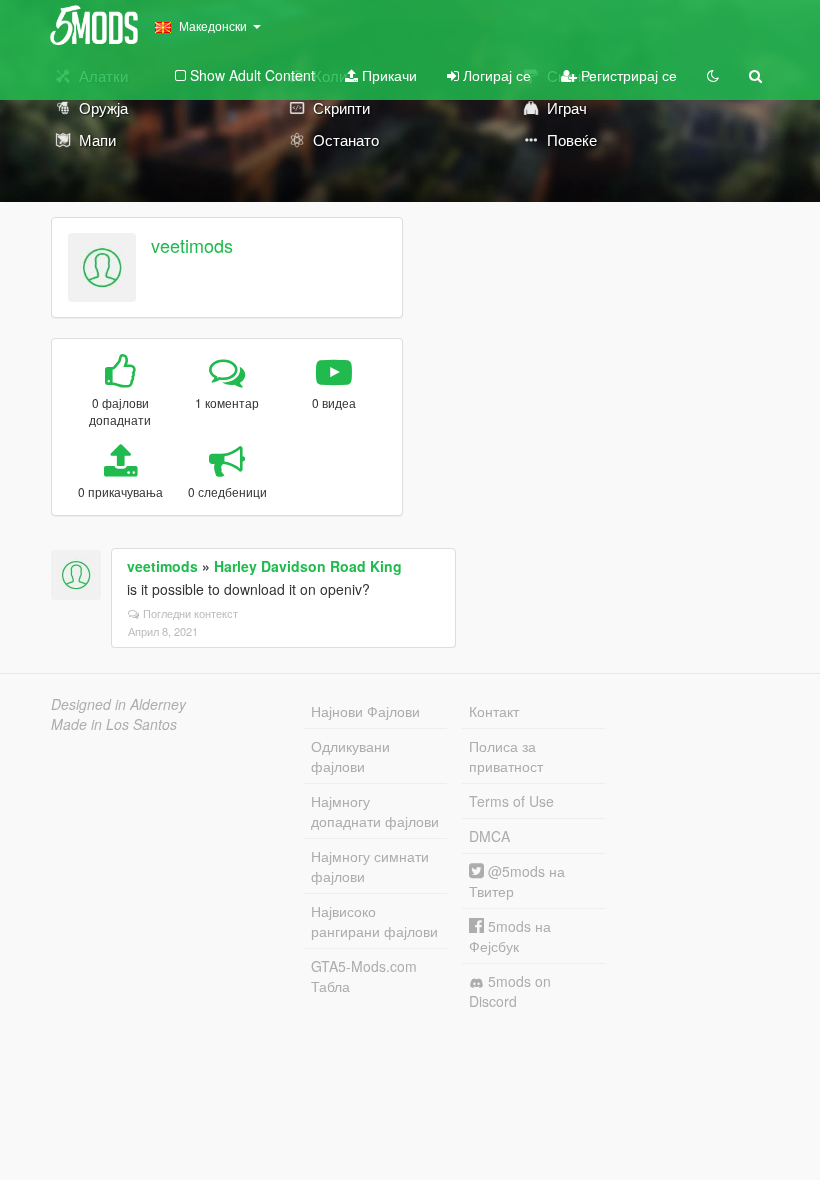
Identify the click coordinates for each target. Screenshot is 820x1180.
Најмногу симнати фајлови (370, 866)
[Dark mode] (713, 75)
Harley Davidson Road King (308, 566)
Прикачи (387, 75)
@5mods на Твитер (517, 881)
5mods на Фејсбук (510, 936)
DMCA (489, 836)
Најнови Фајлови (365, 711)
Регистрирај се (627, 75)
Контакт (494, 711)
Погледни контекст (190, 613)
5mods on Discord (510, 991)
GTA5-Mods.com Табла (364, 976)
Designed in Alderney (118, 704)
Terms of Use (511, 801)
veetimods (192, 245)
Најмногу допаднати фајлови (375, 811)
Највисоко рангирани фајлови (374, 921)
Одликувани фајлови (350, 756)
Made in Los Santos (114, 724)
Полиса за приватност (506, 756)
